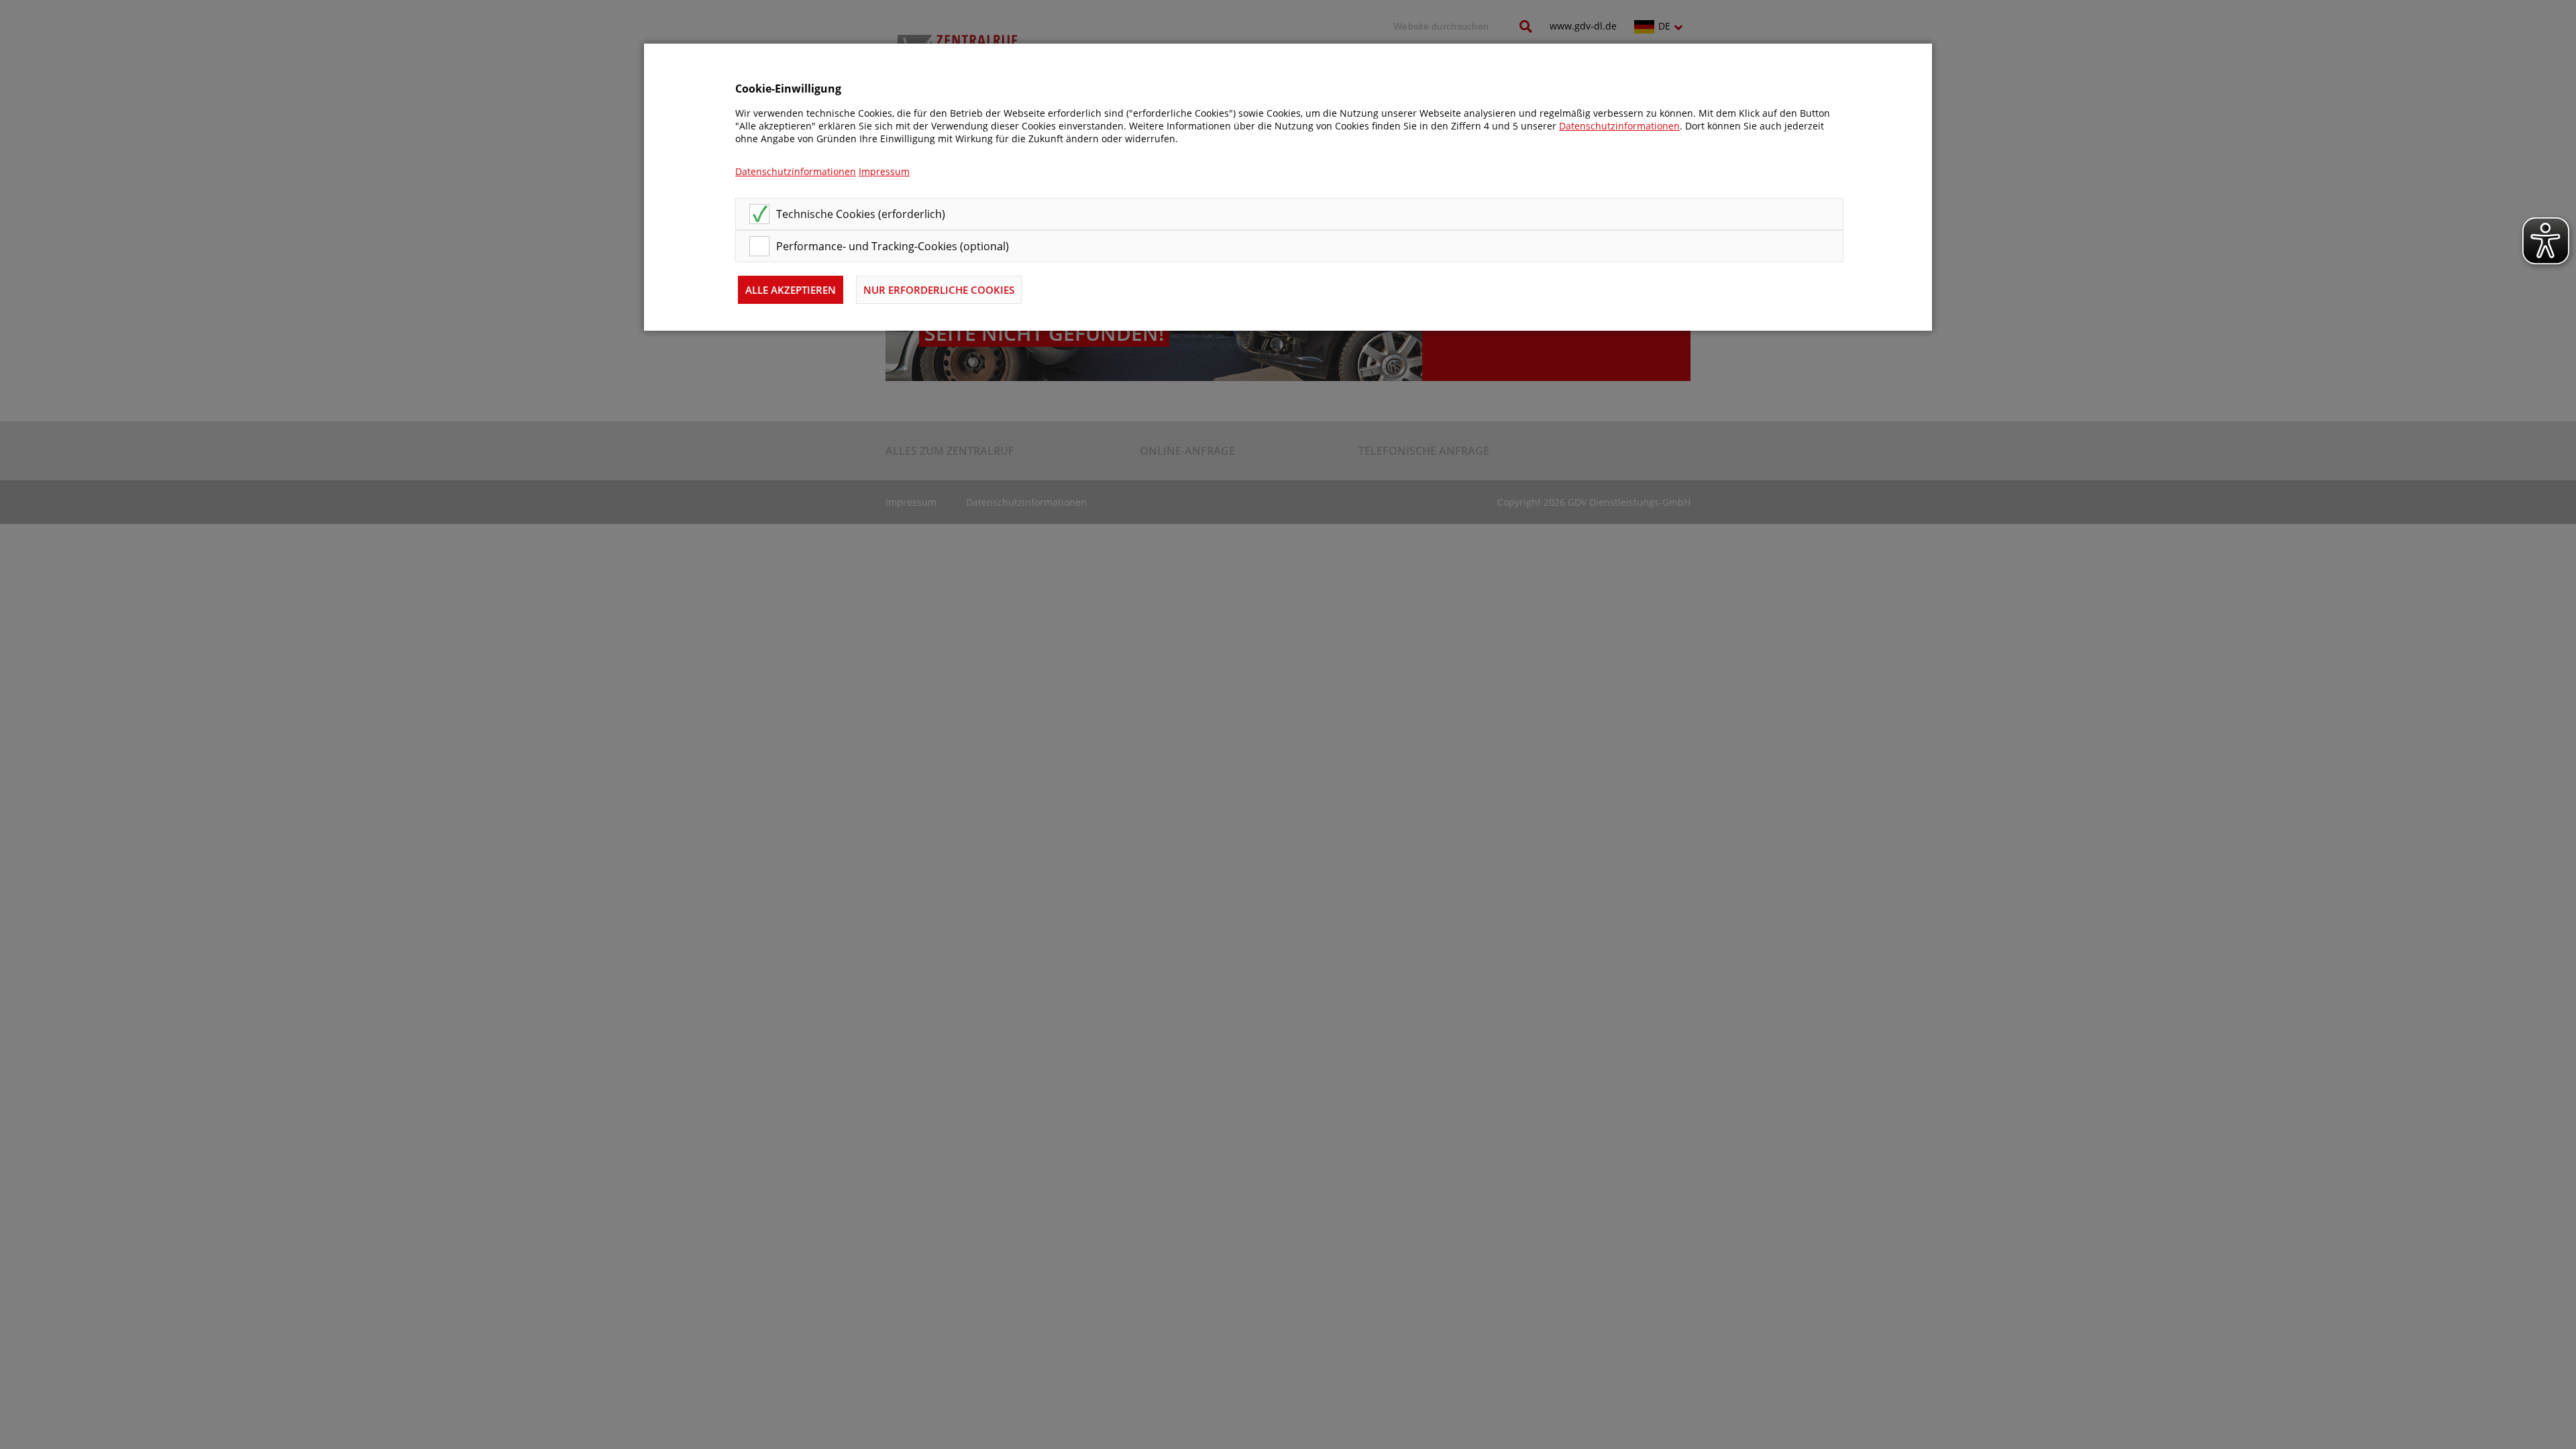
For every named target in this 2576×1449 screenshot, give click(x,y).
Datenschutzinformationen (1619, 126)
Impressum (884, 171)
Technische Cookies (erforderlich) (861, 214)
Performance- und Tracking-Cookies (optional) (893, 246)
